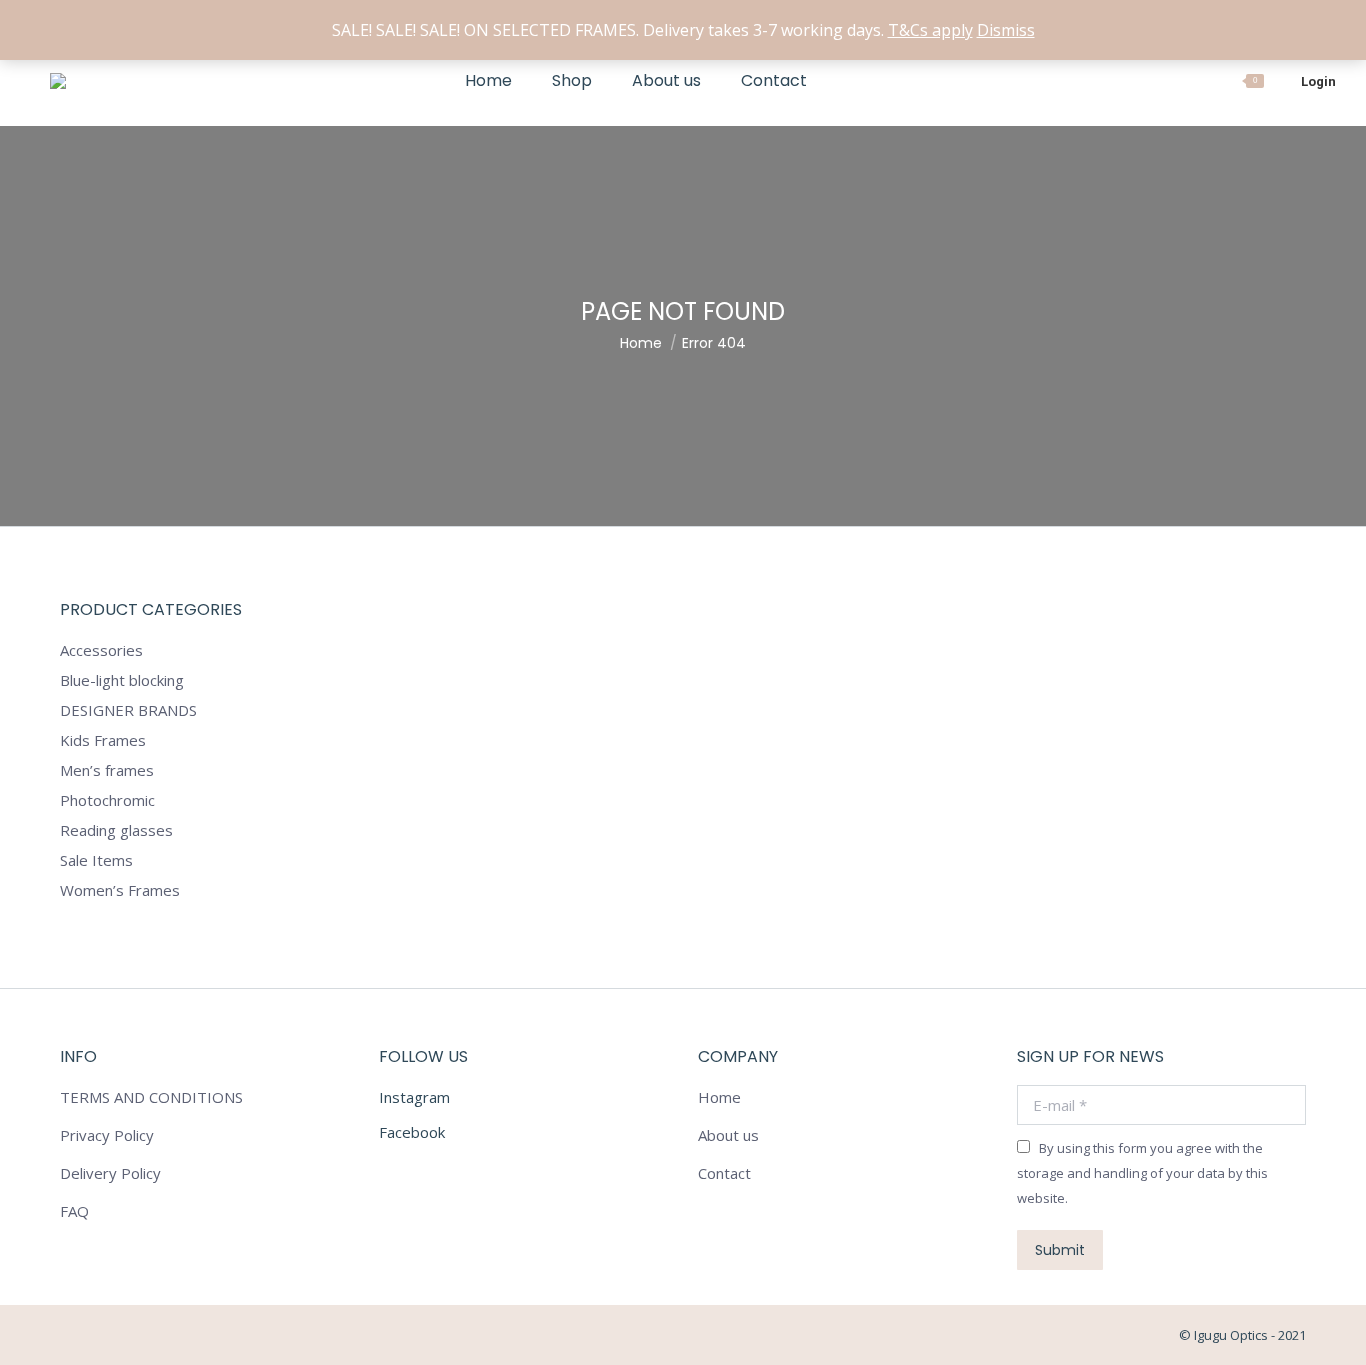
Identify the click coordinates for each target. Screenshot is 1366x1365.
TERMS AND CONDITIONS (151, 1097)
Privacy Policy (107, 1135)
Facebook (412, 1132)
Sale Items (96, 860)
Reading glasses (116, 830)
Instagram (414, 1097)
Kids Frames (103, 740)
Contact (724, 1173)
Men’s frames (107, 770)
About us (728, 1135)
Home (719, 1097)
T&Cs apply (930, 30)
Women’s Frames (120, 890)
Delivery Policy (110, 1173)
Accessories (101, 650)
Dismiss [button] (1006, 30)
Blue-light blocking (122, 680)
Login (1318, 81)
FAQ (74, 1211)
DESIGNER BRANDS (128, 710)
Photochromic (107, 800)
